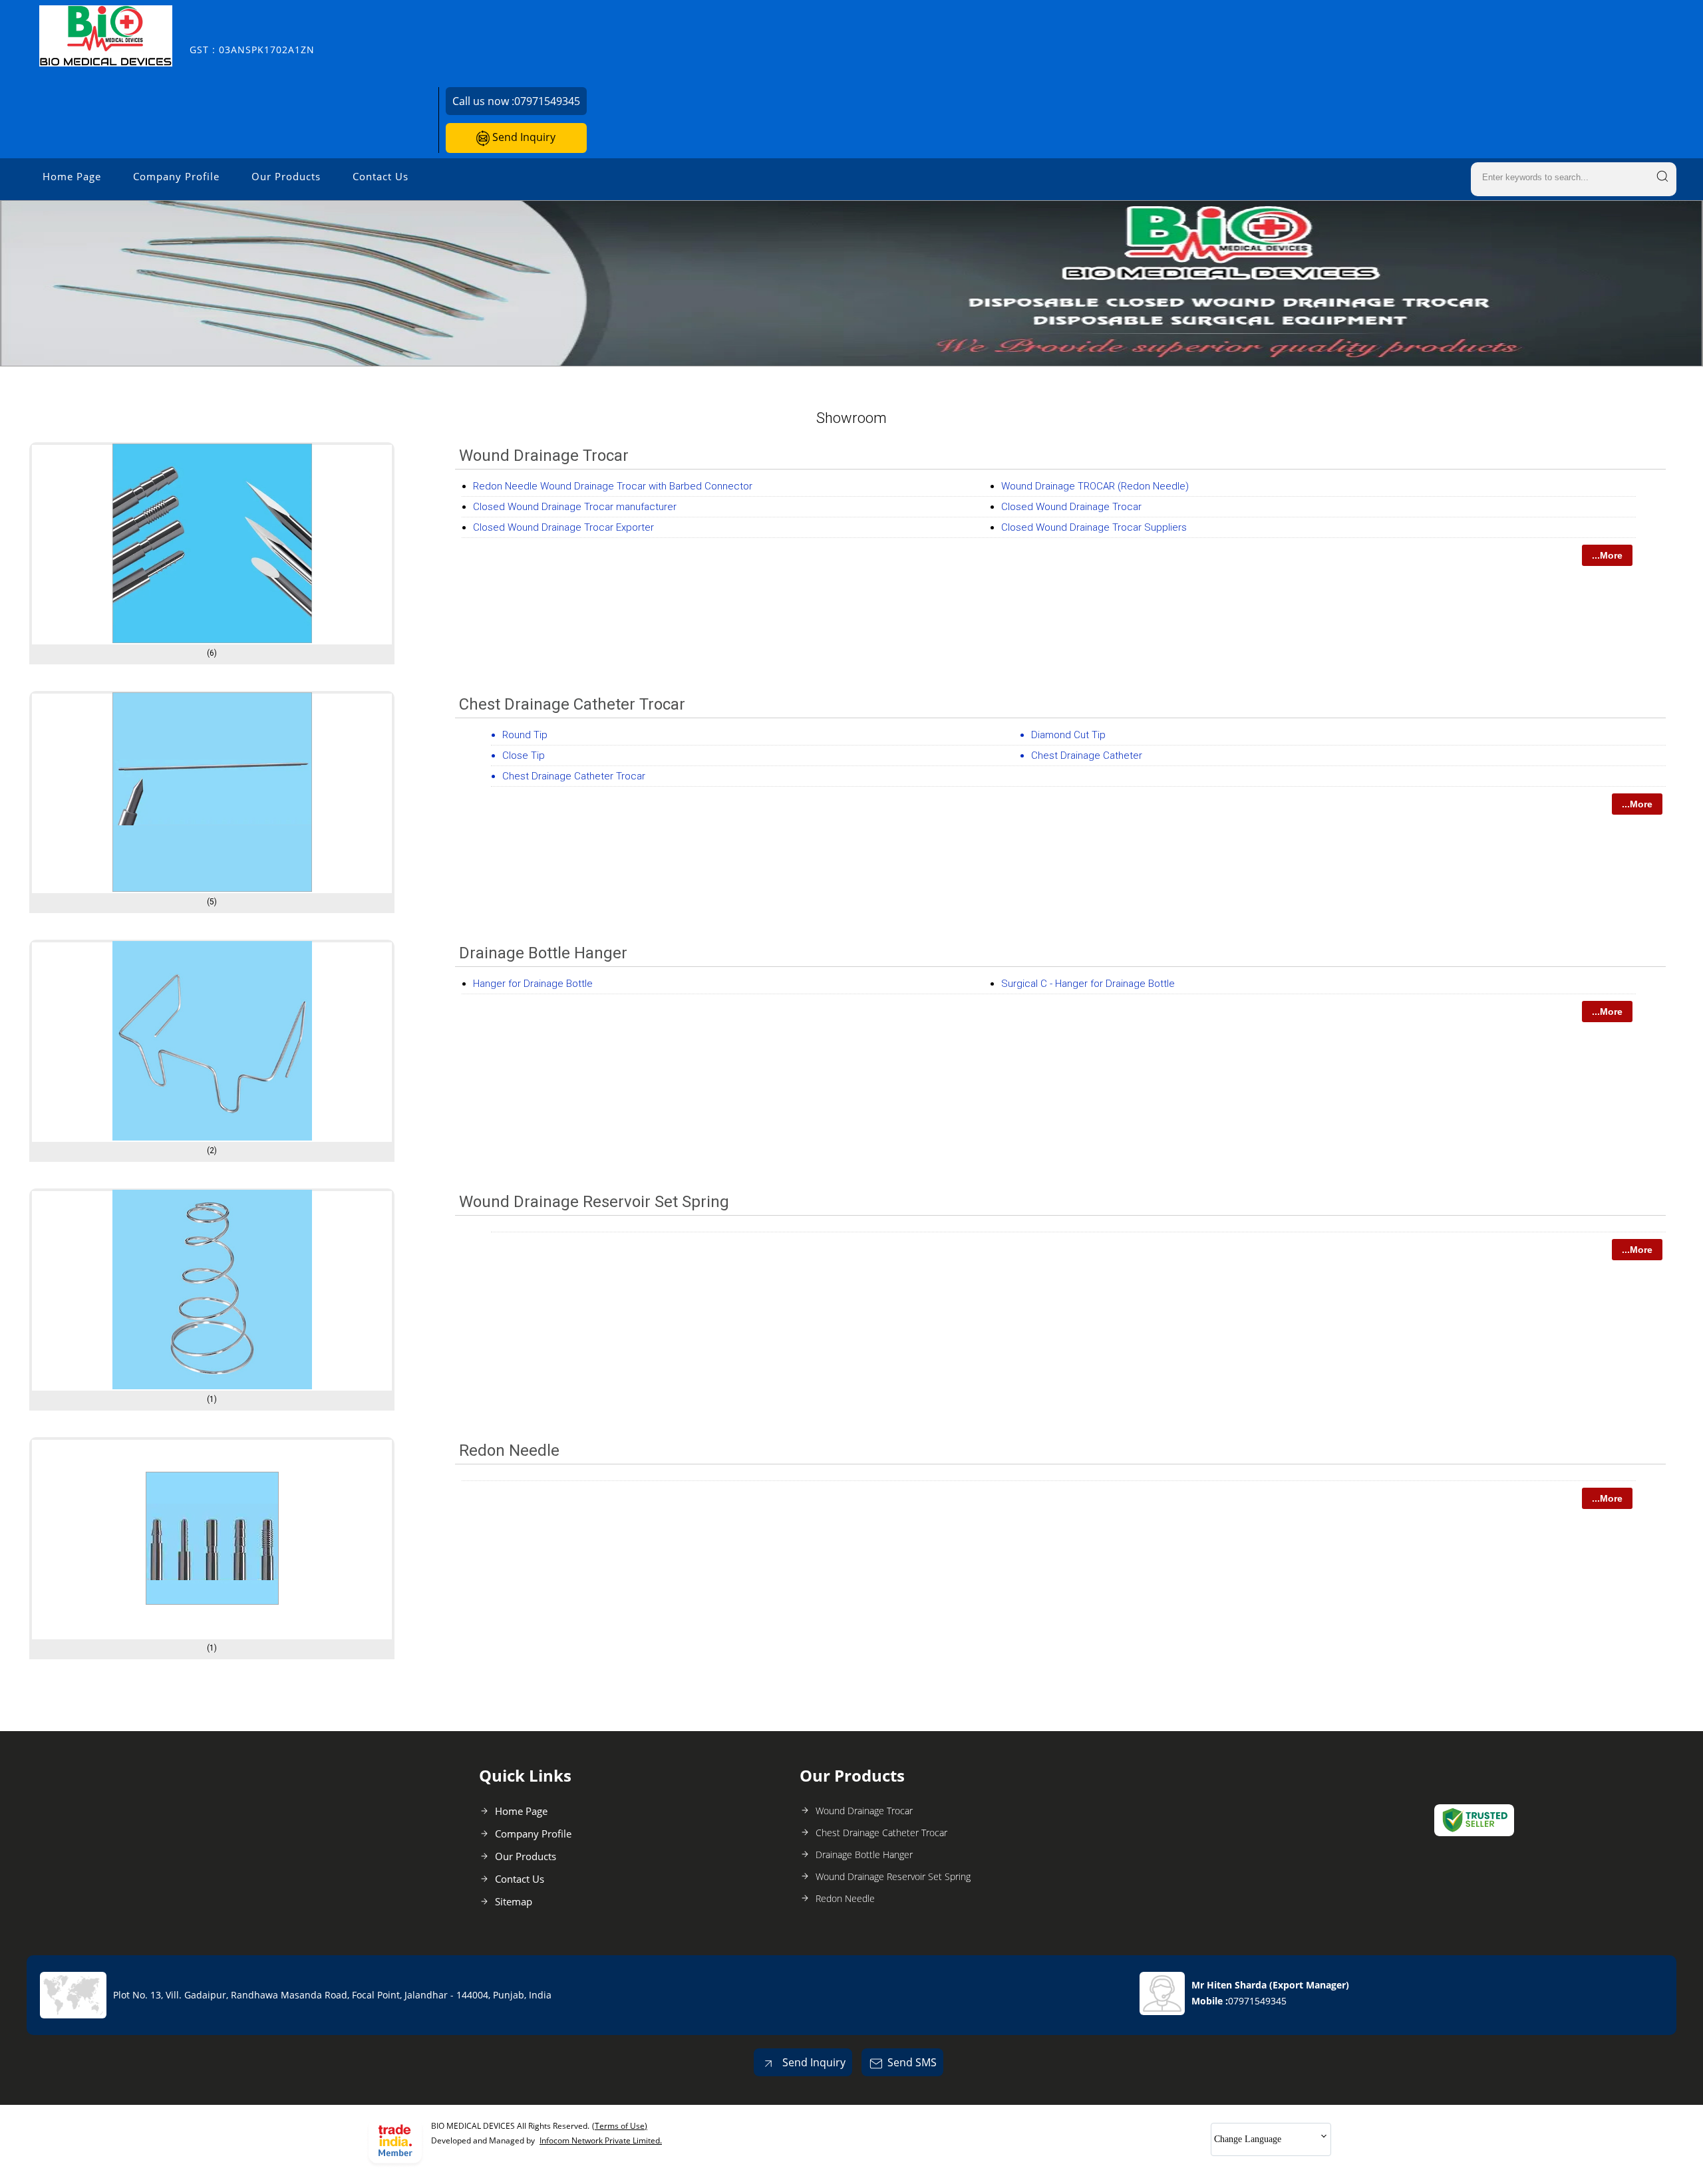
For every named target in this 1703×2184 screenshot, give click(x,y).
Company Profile (176, 176)
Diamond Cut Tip (1068, 735)
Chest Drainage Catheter (1087, 755)
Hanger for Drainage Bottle (533, 984)
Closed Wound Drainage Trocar (1071, 507)
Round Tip (525, 735)
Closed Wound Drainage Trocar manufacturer (575, 507)
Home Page (72, 176)
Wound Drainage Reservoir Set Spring (594, 1202)
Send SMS (912, 2062)
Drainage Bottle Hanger (543, 953)
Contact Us (381, 176)
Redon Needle (509, 1450)
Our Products (286, 176)
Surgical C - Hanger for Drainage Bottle (1088, 984)
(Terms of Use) (620, 2126)
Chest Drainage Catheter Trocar (572, 704)
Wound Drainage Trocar (544, 456)
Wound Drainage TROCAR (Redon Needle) (1095, 486)
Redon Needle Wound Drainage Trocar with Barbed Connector (613, 486)
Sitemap (514, 1901)
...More (1607, 555)
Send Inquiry (523, 137)
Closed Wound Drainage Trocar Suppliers (1094, 527)
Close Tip (524, 755)
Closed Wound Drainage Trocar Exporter (563, 527)
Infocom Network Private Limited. (601, 2140)
